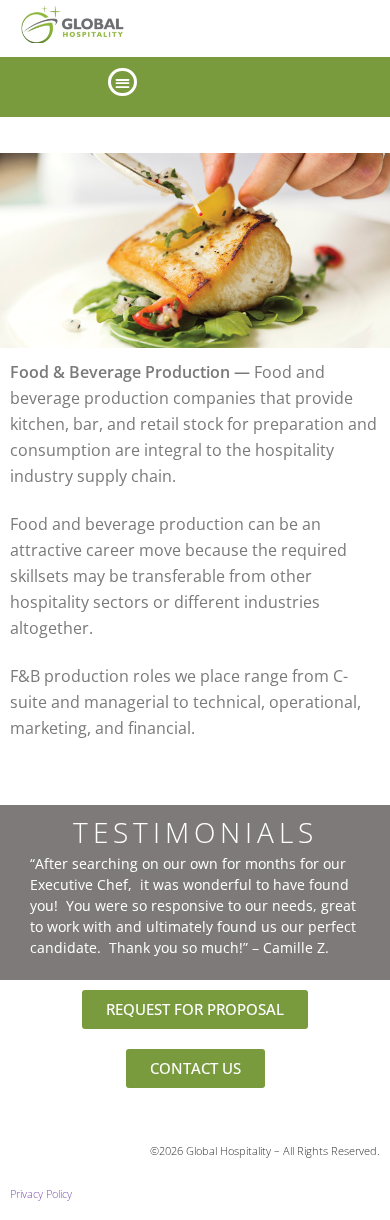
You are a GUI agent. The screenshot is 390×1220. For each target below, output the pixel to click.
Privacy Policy (41, 1194)
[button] (122, 82)
